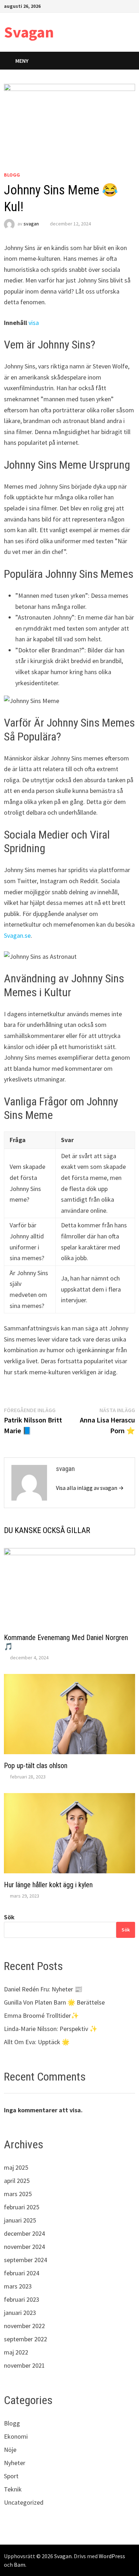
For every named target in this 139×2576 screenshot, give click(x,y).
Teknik (13, 2489)
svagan (31, 224)
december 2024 (24, 2233)
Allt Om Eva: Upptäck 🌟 (37, 2042)
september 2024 (25, 2260)
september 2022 (25, 2339)
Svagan (29, 32)
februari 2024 (22, 2273)
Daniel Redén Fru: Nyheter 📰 (43, 1989)
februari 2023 (22, 2299)
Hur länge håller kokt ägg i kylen (48, 1885)
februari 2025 (22, 2207)
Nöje (10, 2450)
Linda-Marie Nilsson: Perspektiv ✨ (51, 2029)
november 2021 (24, 2365)
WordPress (112, 2556)
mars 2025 (18, 2194)
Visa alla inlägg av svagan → (90, 1488)
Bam (20, 2565)
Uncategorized (24, 2502)
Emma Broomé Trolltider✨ (41, 2015)
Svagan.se (17, 935)
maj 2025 (16, 2167)
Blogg (12, 175)
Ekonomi (16, 2436)
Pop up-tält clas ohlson (36, 1766)
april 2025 (17, 2181)
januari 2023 (20, 2313)
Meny (22, 61)
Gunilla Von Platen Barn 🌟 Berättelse (54, 2002)
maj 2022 (16, 2352)
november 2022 (24, 2326)
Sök (9, 1917)
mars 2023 (18, 2286)
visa (34, 323)
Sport (11, 2476)
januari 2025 (20, 2220)
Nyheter (15, 2463)
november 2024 (24, 2247)
